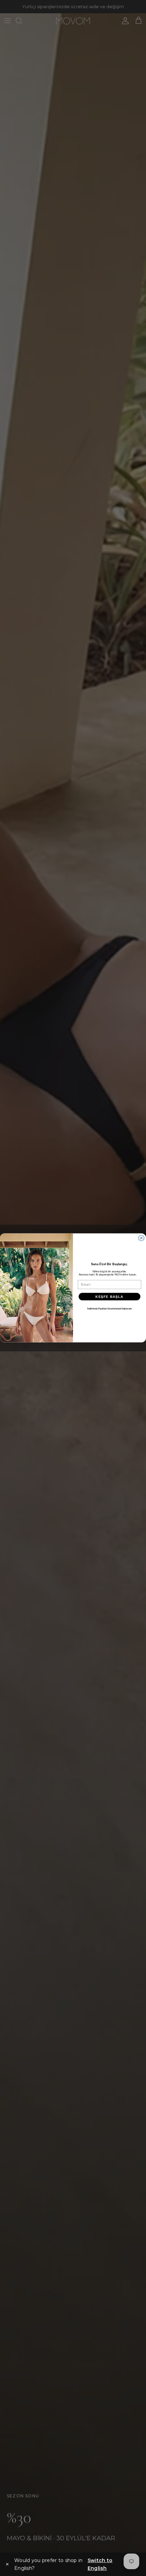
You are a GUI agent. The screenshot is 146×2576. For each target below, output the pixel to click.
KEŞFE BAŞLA (109, 1297)
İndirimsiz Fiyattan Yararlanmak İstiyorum (109, 1309)
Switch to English (100, 2564)
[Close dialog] (141, 1238)
